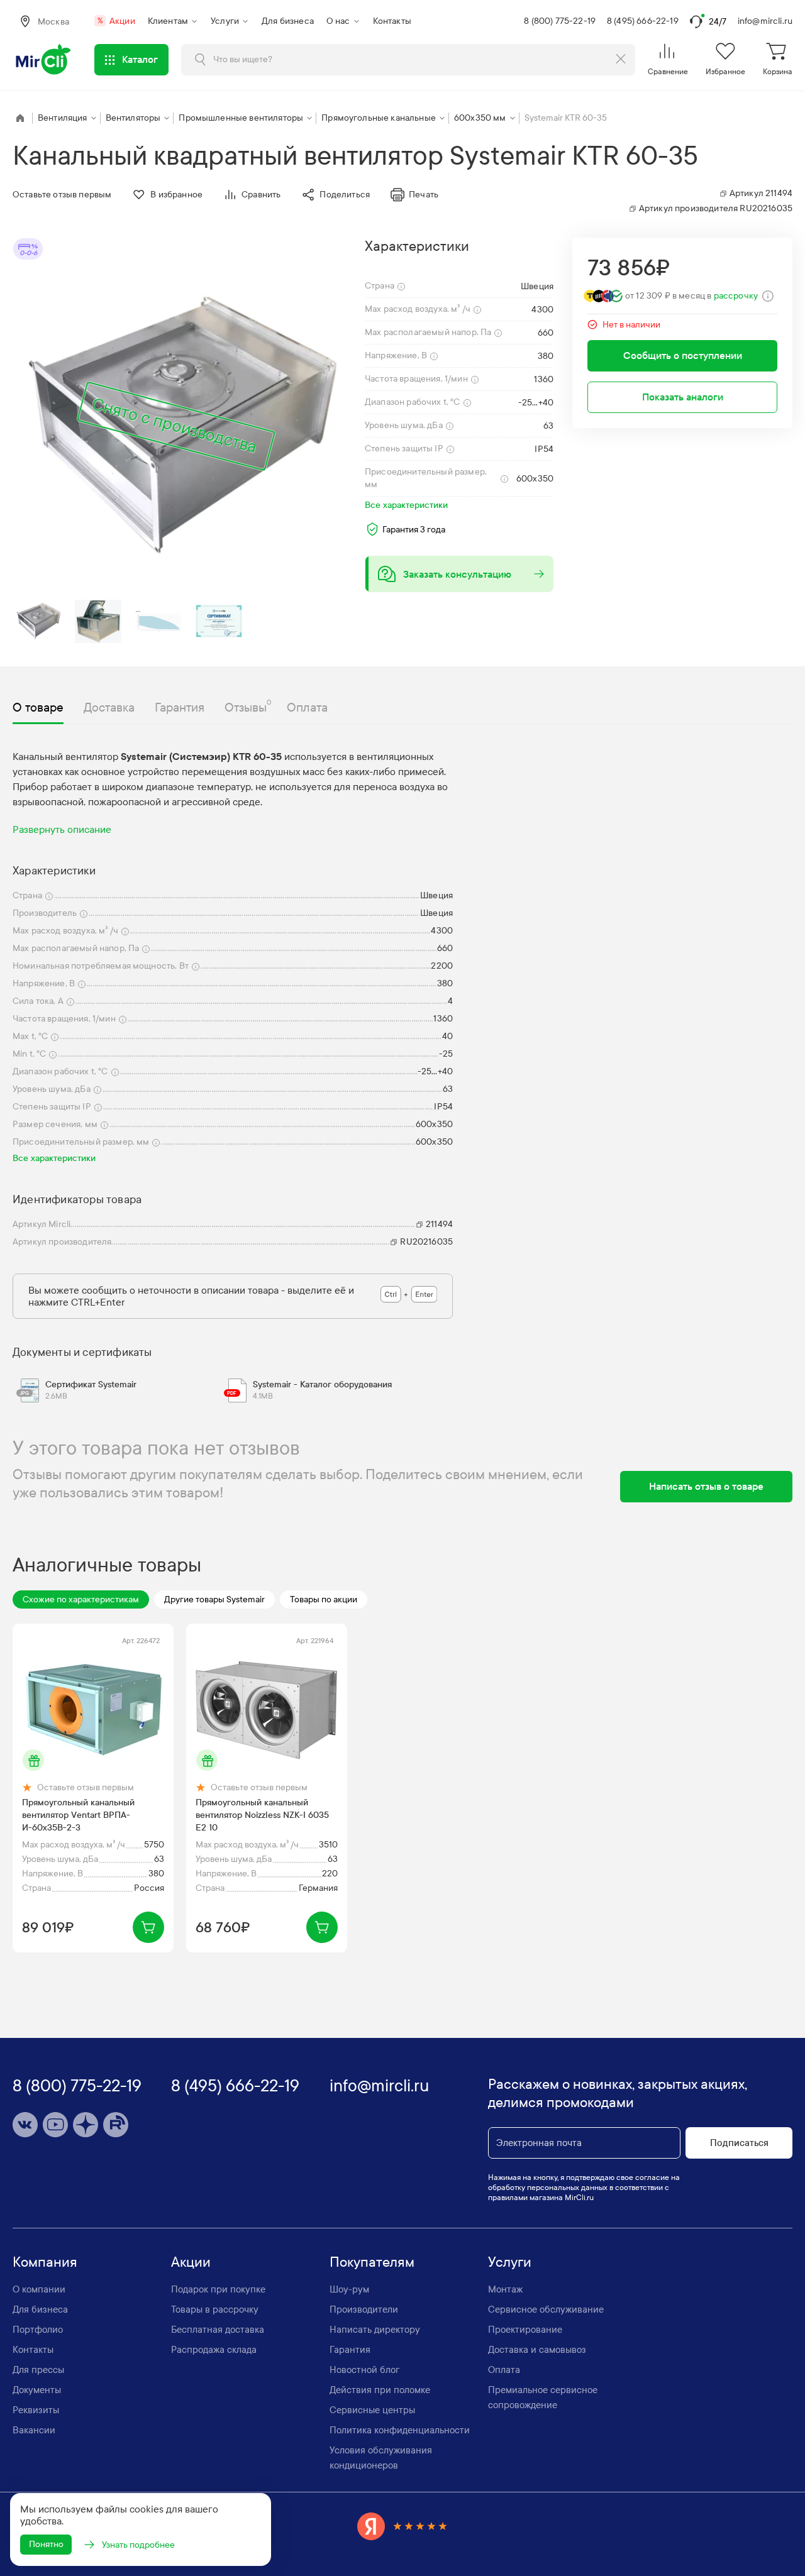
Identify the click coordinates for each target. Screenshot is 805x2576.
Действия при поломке (380, 2390)
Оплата (504, 2370)
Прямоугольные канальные (379, 118)
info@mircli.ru (765, 21)
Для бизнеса (288, 21)
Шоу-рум (349, 2289)
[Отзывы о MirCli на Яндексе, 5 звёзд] (402, 2526)
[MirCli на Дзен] (86, 2125)
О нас (338, 21)
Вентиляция (63, 118)
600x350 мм (480, 118)
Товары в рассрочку (215, 2309)
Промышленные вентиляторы (241, 118)
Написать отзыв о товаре (706, 1486)
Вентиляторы (133, 118)
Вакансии (34, 2430)
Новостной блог (364, 2370)
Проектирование (525, 2330)
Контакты (392, 21)
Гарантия (350, 2350)
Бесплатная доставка (218, 2330)
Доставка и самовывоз (537, 2350)
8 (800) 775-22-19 (560, 21)
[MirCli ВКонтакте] (25, 2125)
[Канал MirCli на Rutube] (116, 2125)
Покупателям (372, 2262)
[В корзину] (148, 1927)
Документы (37, 2390)
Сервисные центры (372, 2410)
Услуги (225, 21)
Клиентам (168, 21)
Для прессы (38, 2370)
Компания (45, 2262)
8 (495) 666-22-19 (643, 21)
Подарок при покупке (218, 2289)
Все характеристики (406, 505)
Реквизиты (36, 2410)
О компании (39, 2289)
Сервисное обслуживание (546, 2309)
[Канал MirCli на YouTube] (55, 2125)
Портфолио (38, 2330)
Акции (116, 21)
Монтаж (505, 2289)
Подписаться (739, 2143)
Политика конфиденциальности (400, 2430)
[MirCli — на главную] (44, 60)
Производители (364, 2309)
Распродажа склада (214, 2350)
